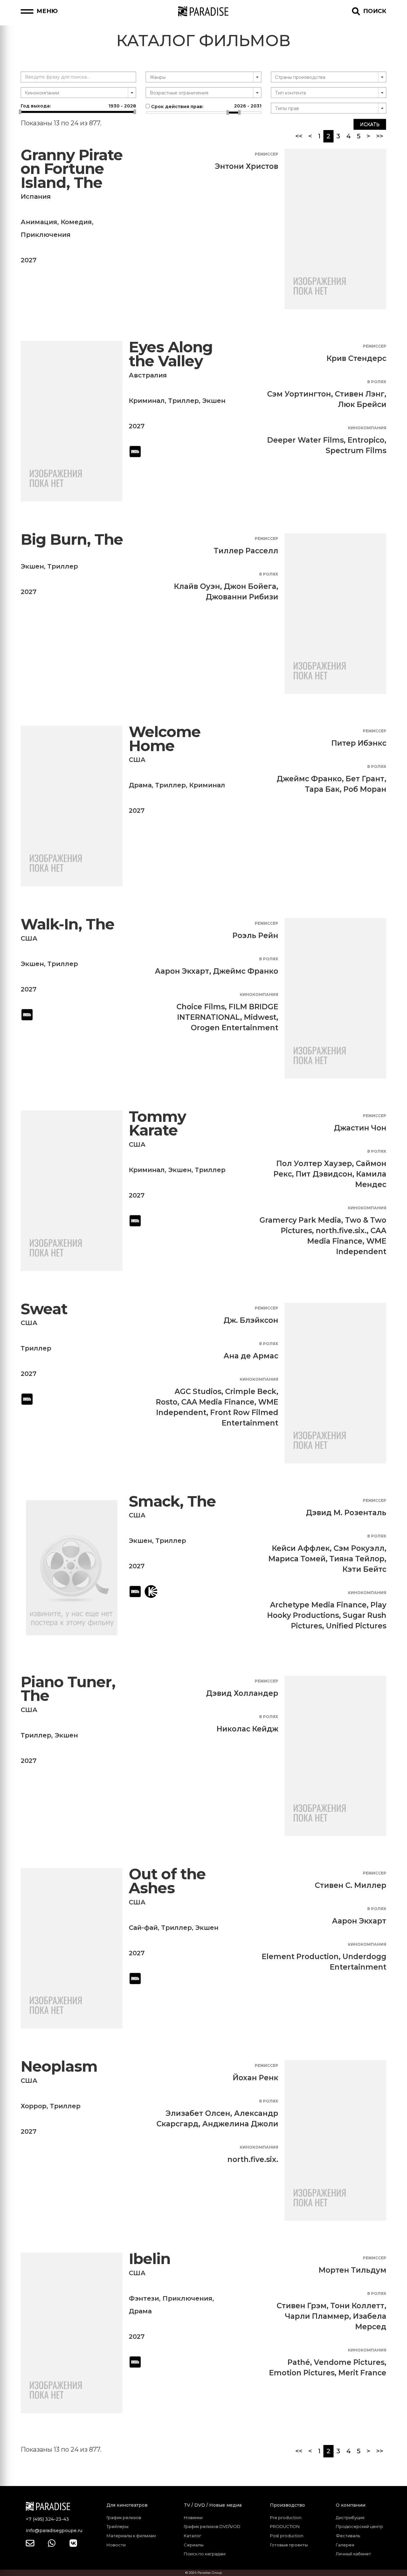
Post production (287, 2536)
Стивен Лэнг (360, 394)
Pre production (286, 2517)
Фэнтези (144, 2298)
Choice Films (201, 1007)
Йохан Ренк (255, 2078)
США (137, 760)
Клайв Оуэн (197, 586)
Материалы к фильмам (131, 2536)
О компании (351, 2505)
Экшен (214, 401)
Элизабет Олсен (198, 2113)
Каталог (193, 2536)
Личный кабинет (353, 2554)
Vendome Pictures (349, 2362)
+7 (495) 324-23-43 (47, 2519)
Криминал (147, 401)
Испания (36, 197)
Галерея (345, 2545)
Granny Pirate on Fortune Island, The (72, 169)
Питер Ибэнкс (359, 743)
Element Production (300, 1957)
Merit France (362, 2373)
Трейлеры (117, 2526)
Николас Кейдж (247, 1729)
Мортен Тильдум (352, 2270)
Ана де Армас (251, 1356)
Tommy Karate (157, 1124)
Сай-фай (143, 1928)
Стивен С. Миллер (351, 1885)
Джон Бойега (250, 586)
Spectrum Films (356, 451)
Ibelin (150, 2259)
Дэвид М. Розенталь (346, 1513)
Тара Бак (322, 789)
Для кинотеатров (127, 2505)
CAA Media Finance (218, 1402)
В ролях (377, 382)
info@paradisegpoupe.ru (54, 2531)
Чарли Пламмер (317, 2316)
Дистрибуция (350, 2517)
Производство (287, 2505)
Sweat (44, 1309)
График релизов (124, 2517)
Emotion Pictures (302, 2373)
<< (299, 136)
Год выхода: (78, 106)
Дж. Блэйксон (251, 1320)
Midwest (260, 1017)
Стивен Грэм (302, 2306)
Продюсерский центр (359, 2526)
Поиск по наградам (205, 2554)
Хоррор (34, 2106)
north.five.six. (341, 1231)
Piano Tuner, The (68, 1689)
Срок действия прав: (205, 106)
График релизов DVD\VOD (212, 2526)
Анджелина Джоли (240, 2124)
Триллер (183, 401)
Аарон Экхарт (182, 971)
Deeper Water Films (305, 440)
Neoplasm (59, 2066)
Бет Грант (365, 779)
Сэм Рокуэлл (359, 1548)
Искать (370, 124)
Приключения (46, 235)
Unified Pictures (356, 1626)
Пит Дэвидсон (324, 1174)
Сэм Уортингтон (299, 394)
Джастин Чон (360, 1128)
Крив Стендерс (356, 358)
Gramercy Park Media (300, 1220)
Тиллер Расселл (246, 551)
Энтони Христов (247, 166)
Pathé (299, 2362)
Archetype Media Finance (318, 1605)
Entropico (366, 440)
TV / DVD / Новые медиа (213, 2505)
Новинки (193, 2517)
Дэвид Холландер (242, 1693)
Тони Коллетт (357, 2306)
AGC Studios (198, 1392)
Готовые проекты (289, 2545)
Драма (140, 785)
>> (380, 136)
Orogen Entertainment (235, 1028)
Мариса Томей (297, 1559)
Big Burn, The (72, 539)
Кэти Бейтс (364, 1569)
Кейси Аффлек (301, 1548)
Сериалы (194, 2545)
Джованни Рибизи (242, 597)
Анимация (39, 222)
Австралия (148, 375)
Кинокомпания (367, 428)
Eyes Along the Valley (171, 354)
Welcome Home (165, 739)
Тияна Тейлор (357, 1559)
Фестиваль (348, 2536)
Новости (116, 2545)
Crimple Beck (251, 1392)
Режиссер (266, 154)
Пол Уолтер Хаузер (314, 1164)
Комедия (76, 222)
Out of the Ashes (167, 1881)
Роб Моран (365, 789)
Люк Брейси (362, 404)
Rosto (167, 1402)
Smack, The (172, 1501)
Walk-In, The (68, 924)
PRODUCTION (285, 2526)
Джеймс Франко (309, 779)
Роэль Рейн (255, 936)
